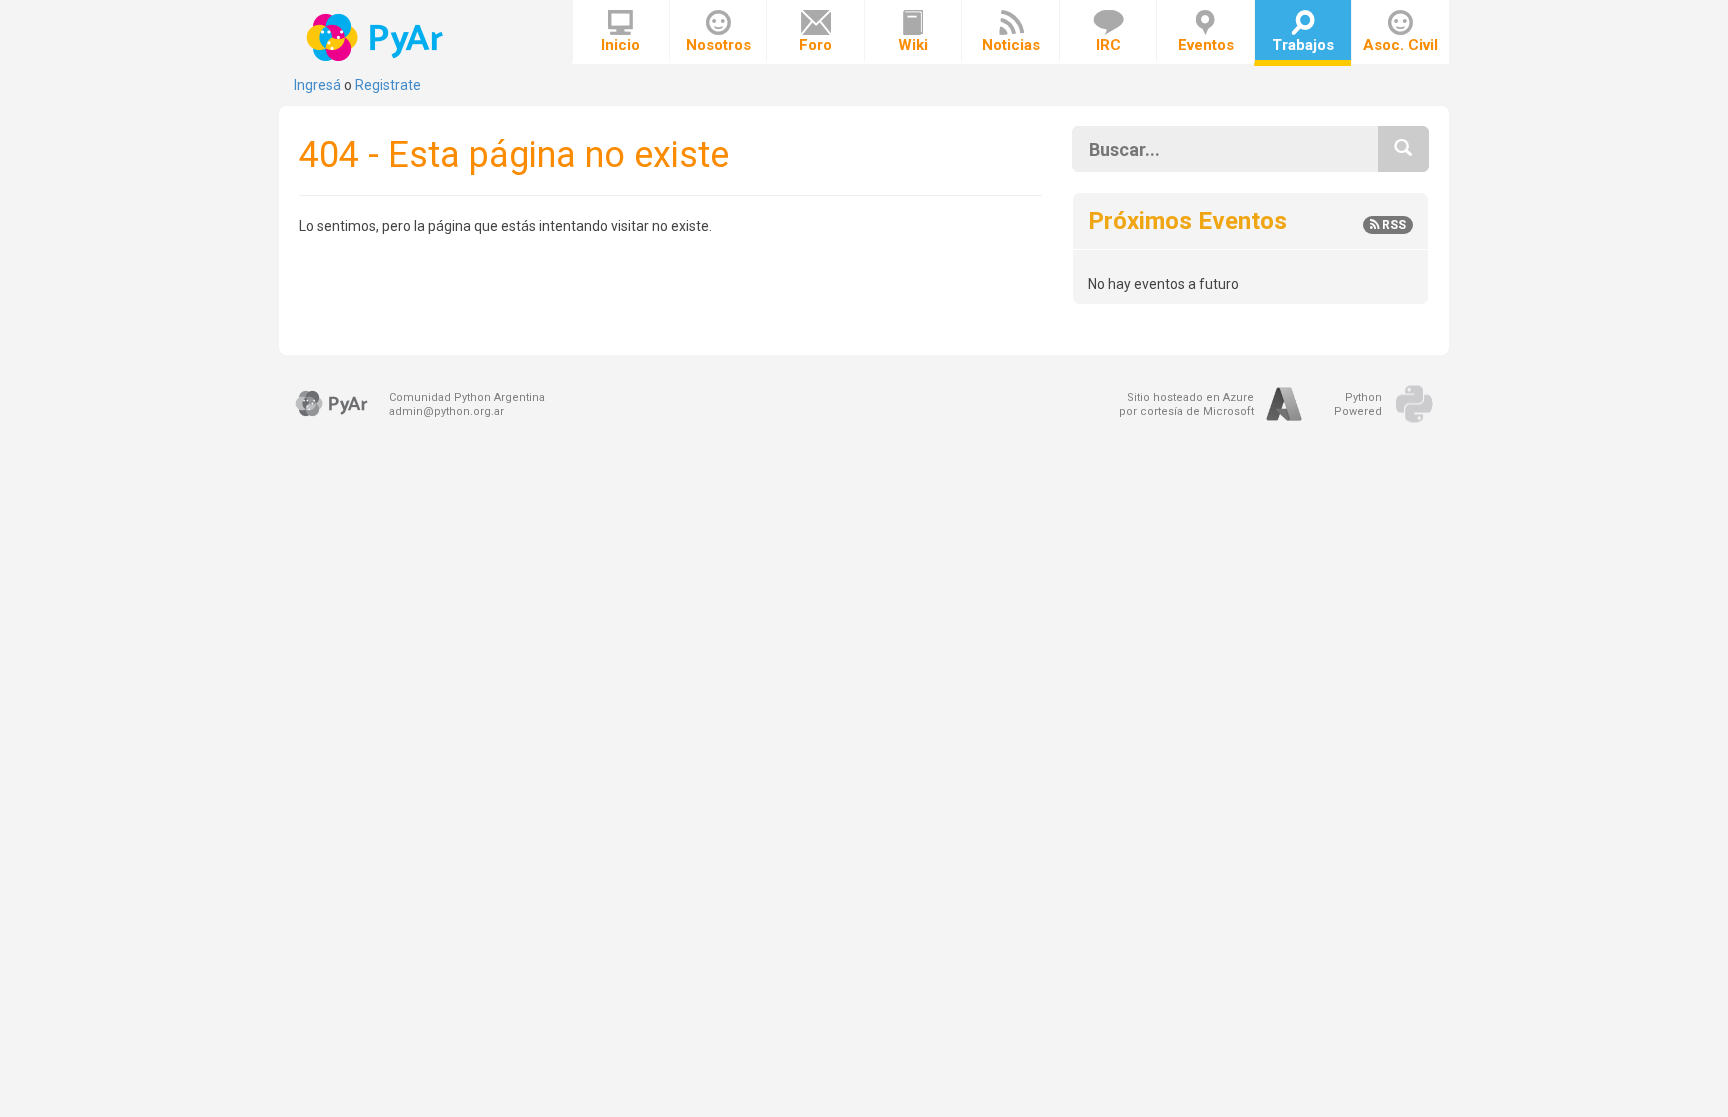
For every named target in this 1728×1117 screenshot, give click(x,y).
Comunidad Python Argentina (467, 397)
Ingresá (317, 85)
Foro (815, 45)
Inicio (620, 45)
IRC (1108, 45)
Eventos (1206, 45)
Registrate (388, 85)
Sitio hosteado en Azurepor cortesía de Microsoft (1186, 404)
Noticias (1011, 45)
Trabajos (1303, 45)
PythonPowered (1358, 404)
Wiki (913, 45)
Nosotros (718, 45)
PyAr (376, 37)
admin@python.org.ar (446, 411)
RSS (1392, 225)
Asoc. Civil (1400, 45)
